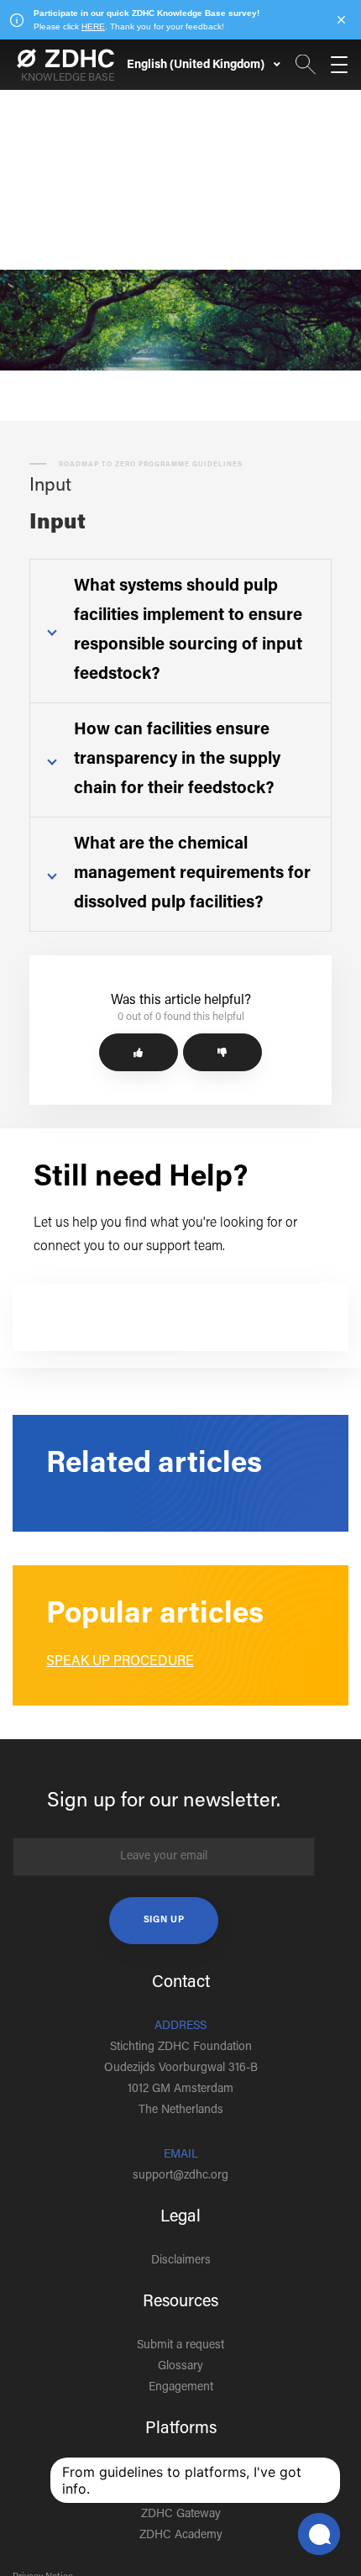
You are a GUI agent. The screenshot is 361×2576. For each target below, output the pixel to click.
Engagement (181, 2388)
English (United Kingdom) (197, 66)
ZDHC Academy (181, 2536)
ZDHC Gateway (181, 2515)
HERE (93, 26)
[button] (139, 1052)
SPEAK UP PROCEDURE (120, 1662)
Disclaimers (181, 2261)
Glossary (180, 2367)
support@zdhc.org (180, 2176)
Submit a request (180, 2346)
